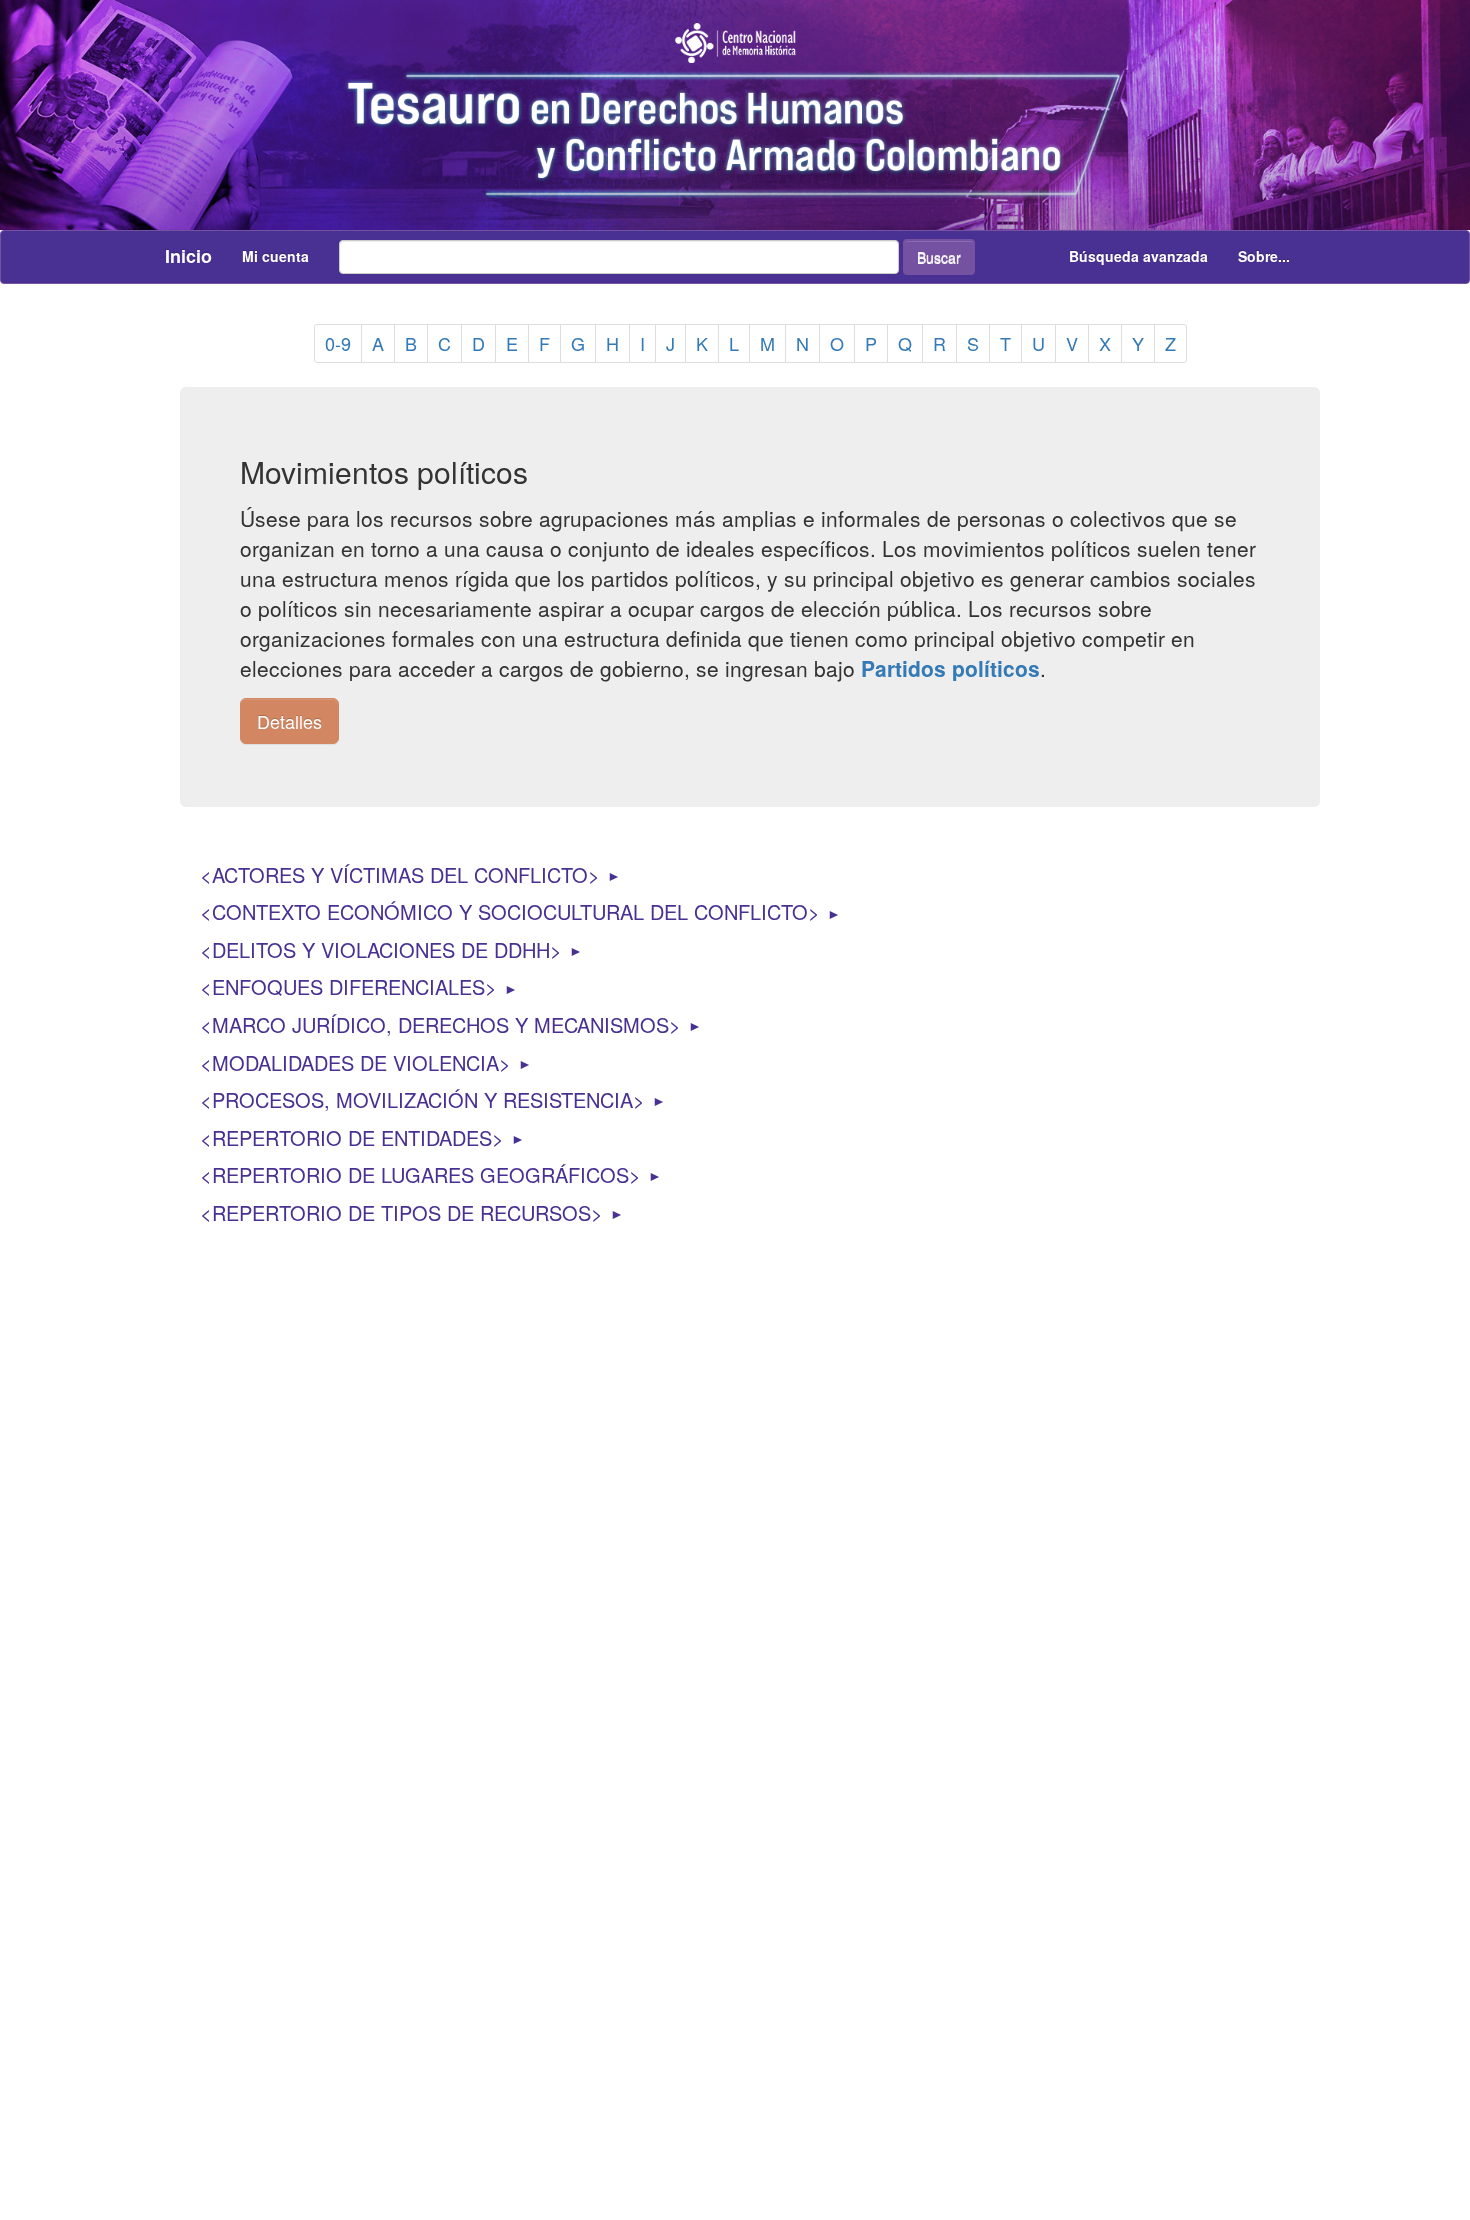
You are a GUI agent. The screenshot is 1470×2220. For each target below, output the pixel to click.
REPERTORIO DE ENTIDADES (352, 1137)
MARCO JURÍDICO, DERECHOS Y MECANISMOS (440, 1024)
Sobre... (1264, 256)
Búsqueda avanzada (1138, 256)
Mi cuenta (275, 256)
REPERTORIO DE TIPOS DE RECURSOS (401, 1212)
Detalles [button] (289, 721)
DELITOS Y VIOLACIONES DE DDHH (381, 949)
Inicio (188, 256)
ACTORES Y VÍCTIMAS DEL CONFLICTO (400, 874)
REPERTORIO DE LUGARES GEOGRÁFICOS (420, 1174)
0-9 (338, 343)
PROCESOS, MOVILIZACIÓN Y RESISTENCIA (422, 1099)
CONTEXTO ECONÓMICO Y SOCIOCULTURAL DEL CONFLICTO (510, 911)
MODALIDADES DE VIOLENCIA (355, 1062)
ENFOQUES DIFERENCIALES (348, 986)
